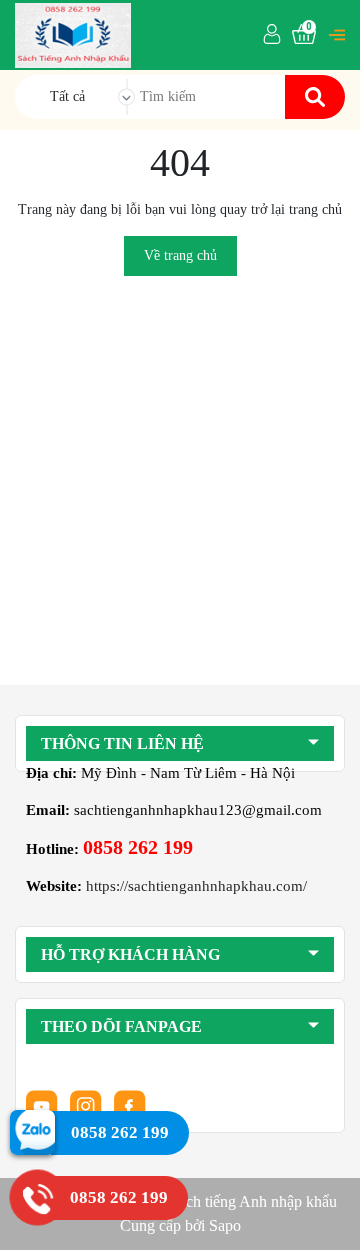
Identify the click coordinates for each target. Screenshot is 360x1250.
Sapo (225, 1225)
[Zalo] (32, 1131)
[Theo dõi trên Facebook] (130, 1104)
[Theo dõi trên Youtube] (44, 1104)
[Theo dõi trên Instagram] (88, 1104)
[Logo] (73, 34)
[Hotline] (37, 1197)
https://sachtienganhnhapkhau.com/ (196, 886)
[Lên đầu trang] (325, 1215)
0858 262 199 (138, 847)
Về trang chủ (180, 255)
